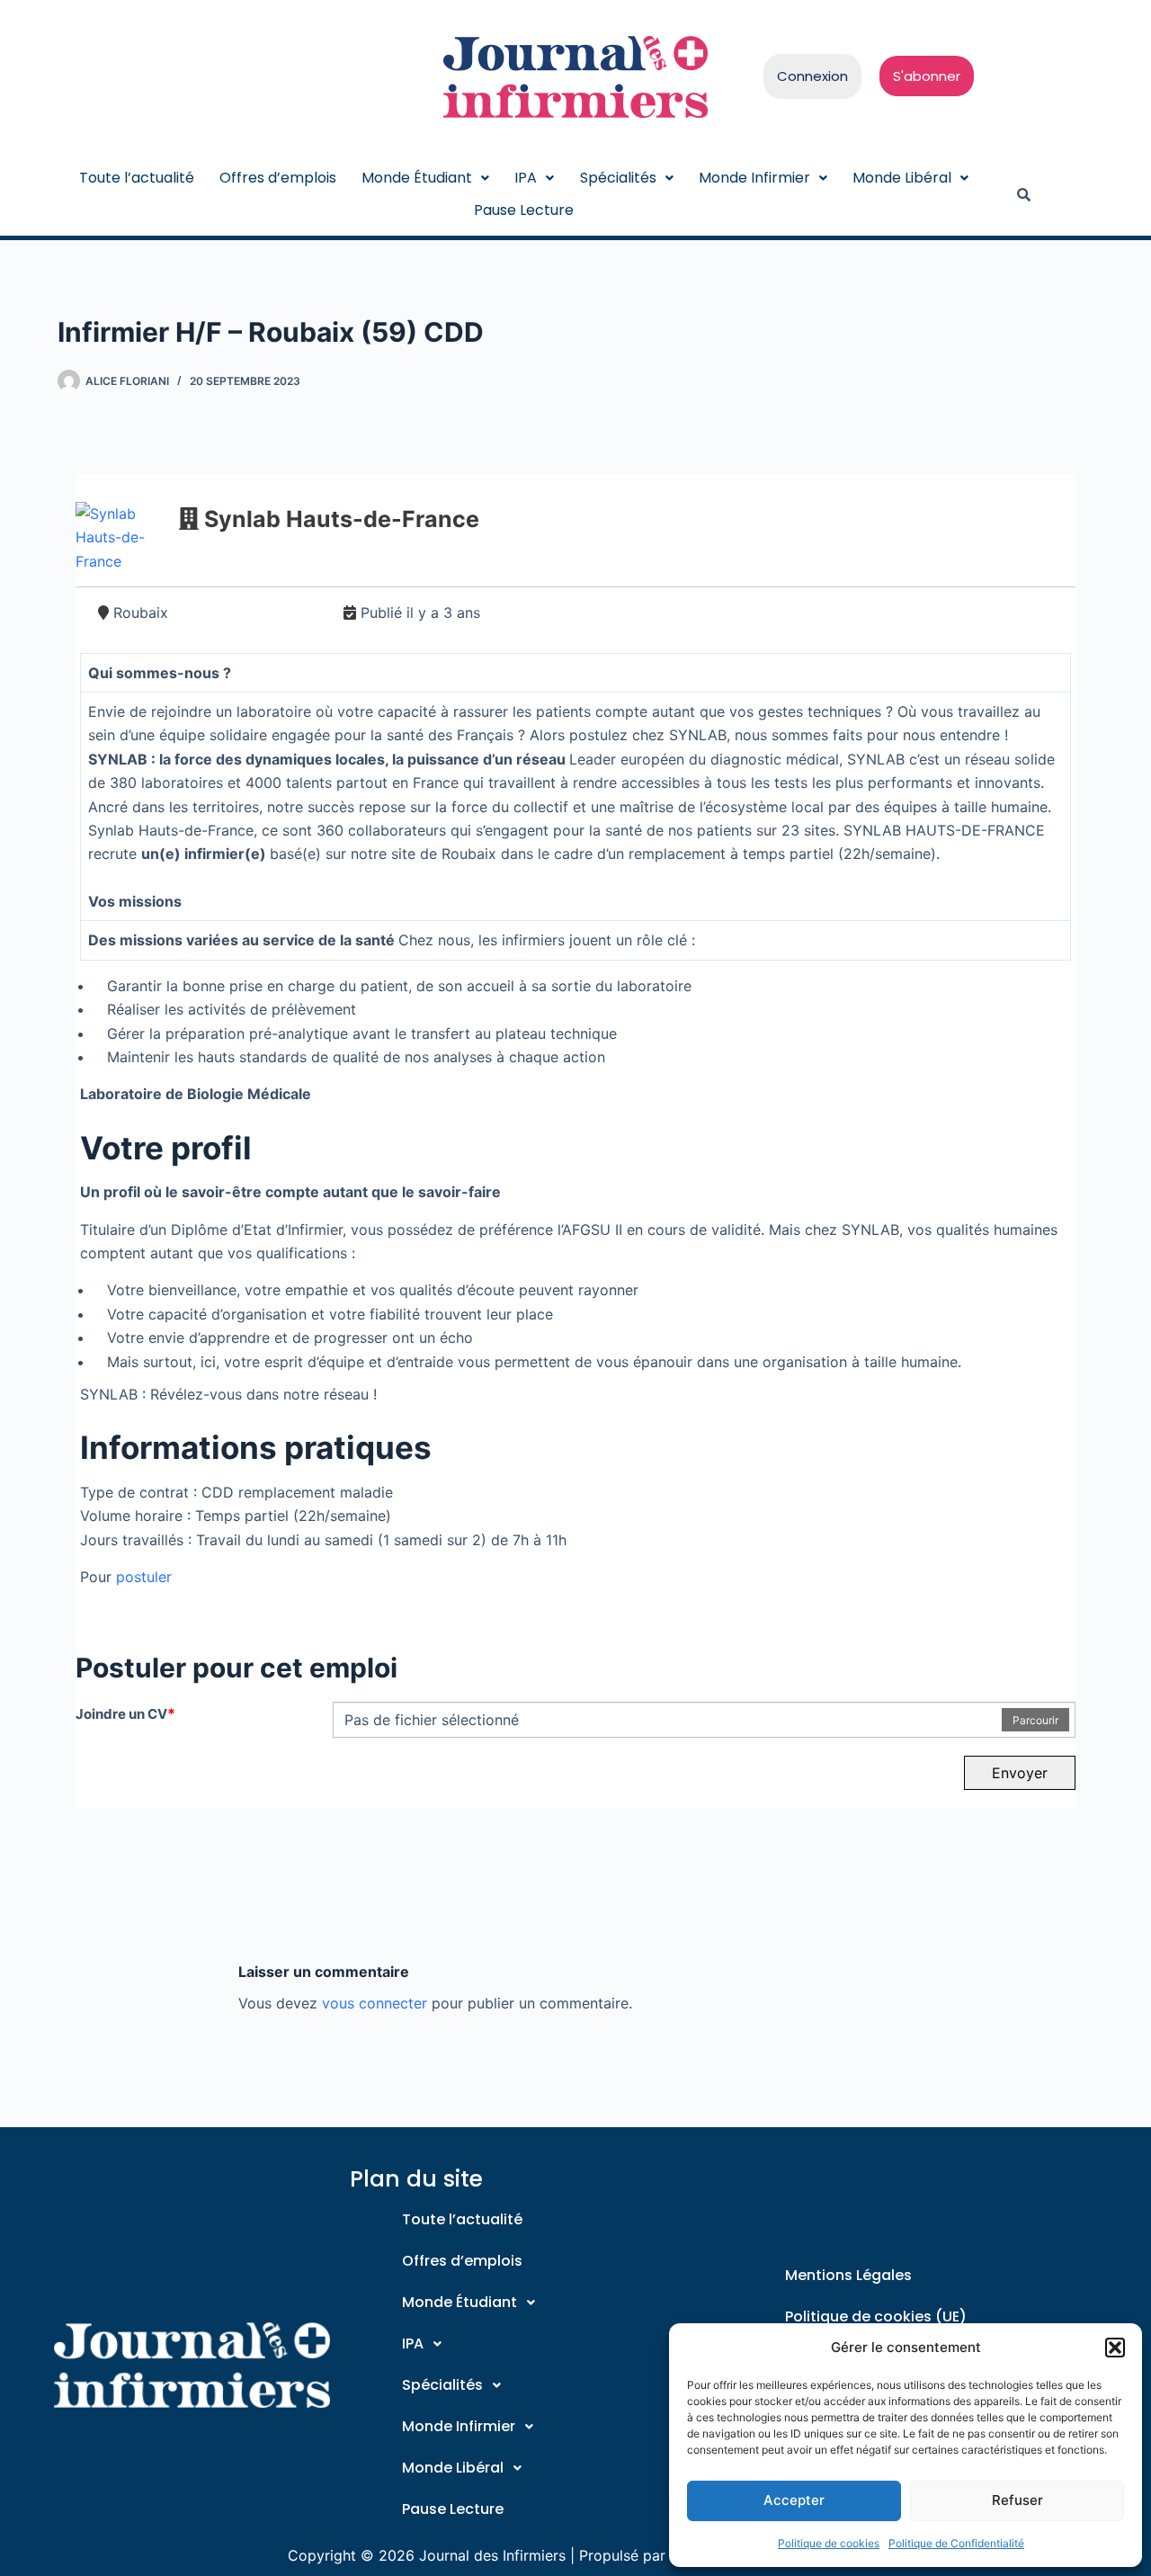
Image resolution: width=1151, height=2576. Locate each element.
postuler (144, 1577)
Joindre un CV (125, 1713)
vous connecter (375, 2003)
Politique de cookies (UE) (876, 2317)
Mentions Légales (848, 2275)
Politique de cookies (829, 2543)
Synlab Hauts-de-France (342, 519)
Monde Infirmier (754, 178)
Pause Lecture (524, 210)
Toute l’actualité (137, 178)
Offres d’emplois (278, 178)
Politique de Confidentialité (956, 2543)
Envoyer (1020, 1773)
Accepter (794, 2500)
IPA (526, 178)
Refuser (1017, 2500)
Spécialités (618, 178)
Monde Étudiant (417, 178)
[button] (1115, 2348)
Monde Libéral (902, 178)
